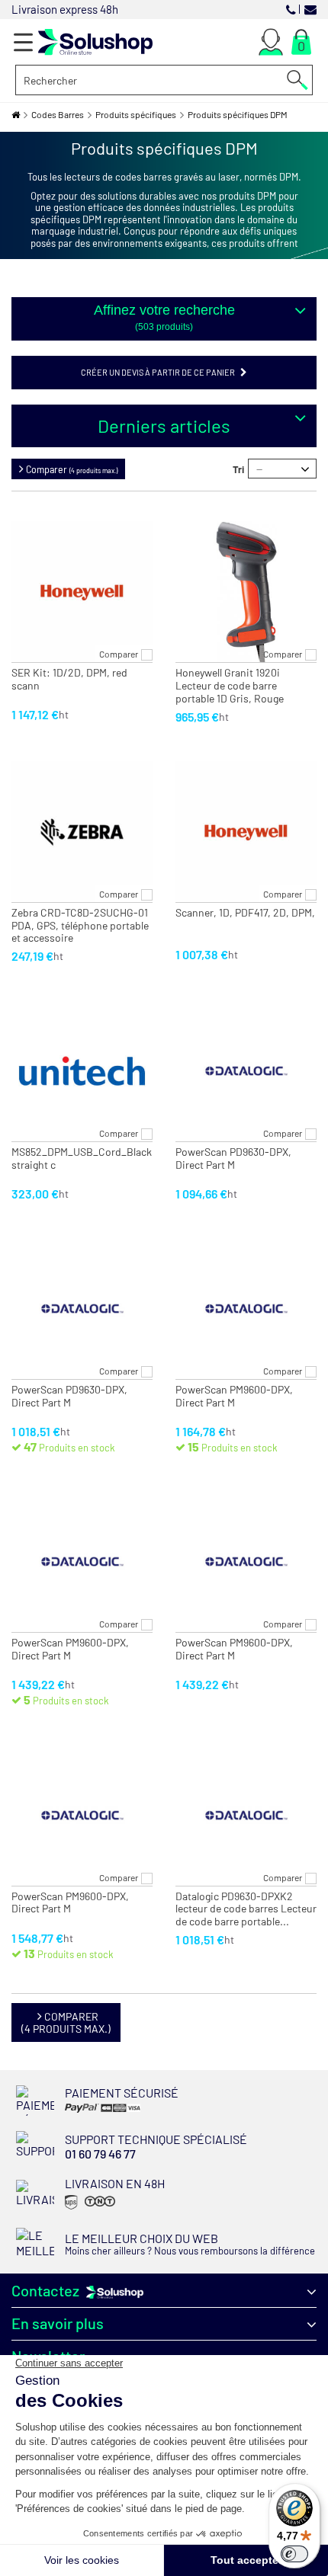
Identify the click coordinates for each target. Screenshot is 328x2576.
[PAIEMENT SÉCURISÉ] (113, 2112)
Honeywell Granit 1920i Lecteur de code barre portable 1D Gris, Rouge (230, 686)
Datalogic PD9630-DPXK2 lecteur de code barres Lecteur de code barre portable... (246, 1909)
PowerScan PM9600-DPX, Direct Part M (234, 1396)
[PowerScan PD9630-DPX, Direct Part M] (246, 1071)
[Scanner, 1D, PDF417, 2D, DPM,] (246, 832)
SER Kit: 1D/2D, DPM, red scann (69, 679)
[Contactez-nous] (310, 9)
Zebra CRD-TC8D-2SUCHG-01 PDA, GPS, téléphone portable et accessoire (80, 926)
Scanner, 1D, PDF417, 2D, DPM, (245, 913)
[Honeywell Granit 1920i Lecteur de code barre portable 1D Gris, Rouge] (246, 592)
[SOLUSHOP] (95, 42)
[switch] (294, 2554)
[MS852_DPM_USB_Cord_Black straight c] (82, 1071)
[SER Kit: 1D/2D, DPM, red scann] (82, 592)
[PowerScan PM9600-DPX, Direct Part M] (246, 1309)
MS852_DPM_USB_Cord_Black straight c (82, 1158)
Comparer (119, 654)
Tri (238, 469)
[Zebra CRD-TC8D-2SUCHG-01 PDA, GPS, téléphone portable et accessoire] (82, 832)
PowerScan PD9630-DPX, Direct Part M (233, 1158)
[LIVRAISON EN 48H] (88, 2208)
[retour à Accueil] (16, 115)
